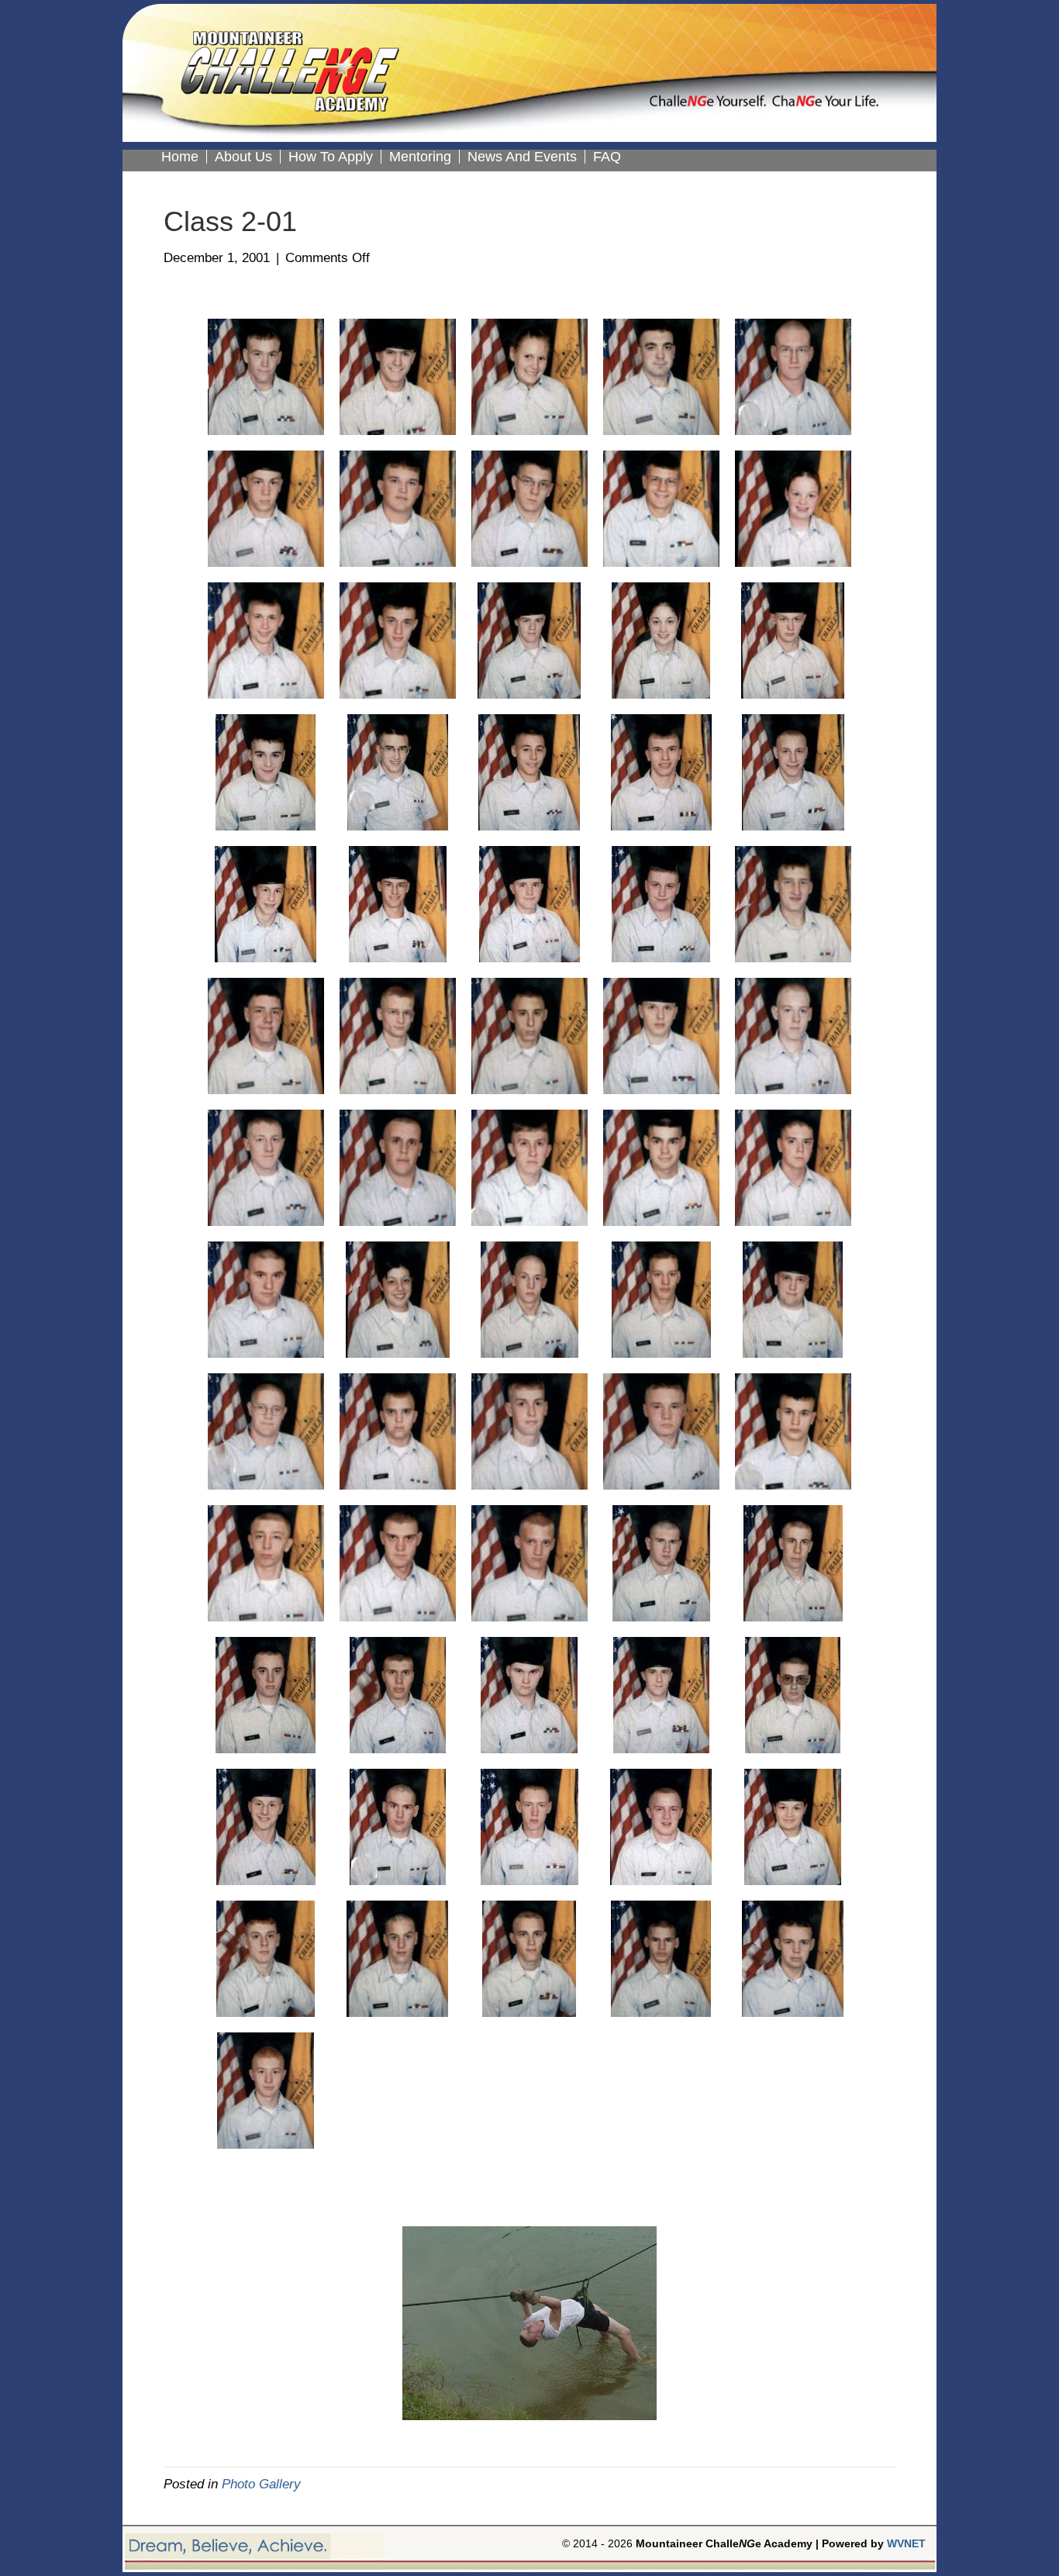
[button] (233, 2345)
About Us (243, 157)
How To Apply (331, 157)
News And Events (522, 157)
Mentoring (420, 157)
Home (180, 157)
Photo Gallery (261, 2484)
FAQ (607, 157)
